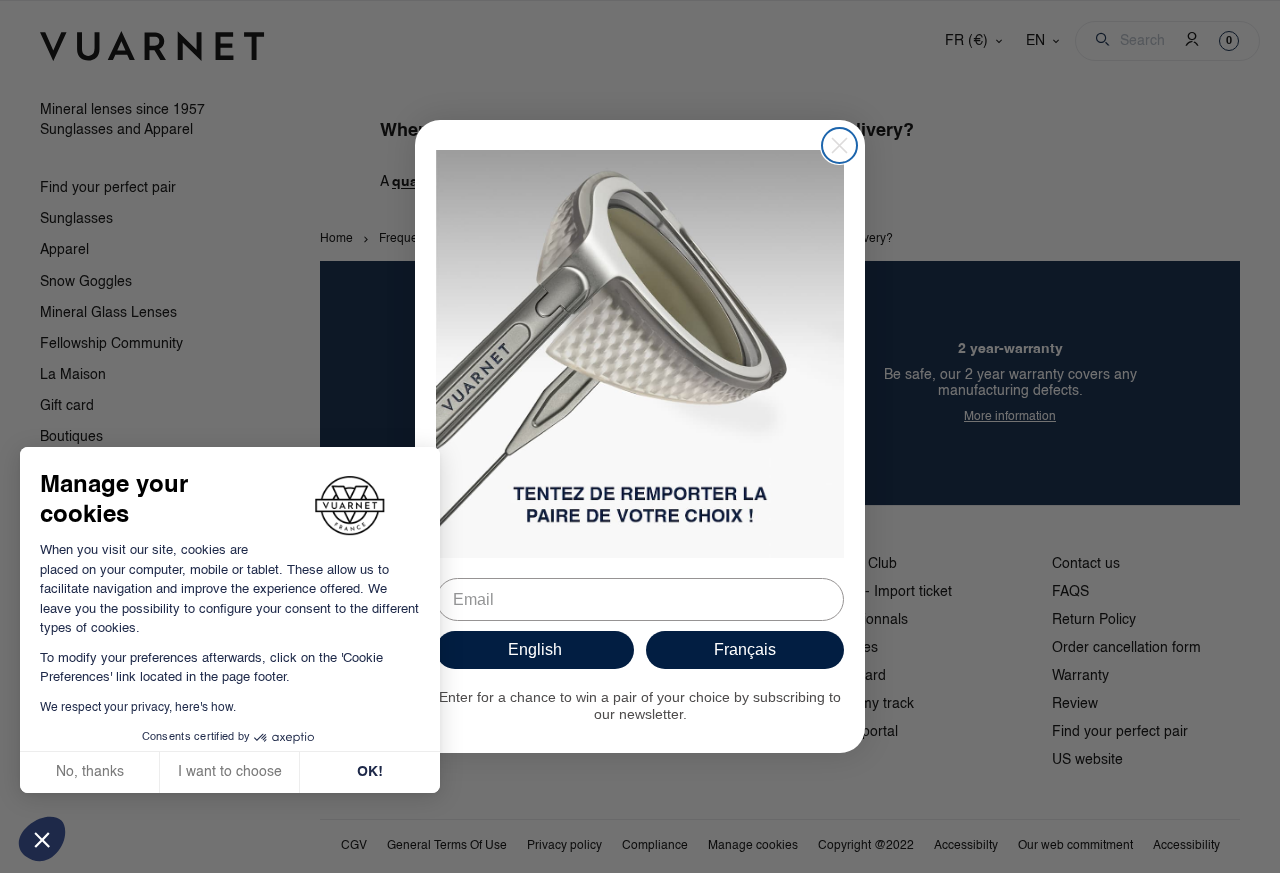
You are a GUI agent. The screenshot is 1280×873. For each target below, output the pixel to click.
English (535, 649)
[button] (42, 839)
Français (745, 649)
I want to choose (230, 772)
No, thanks (90, 772)
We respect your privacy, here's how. (138, 708)
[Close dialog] (839, 145)
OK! (370, 772)
